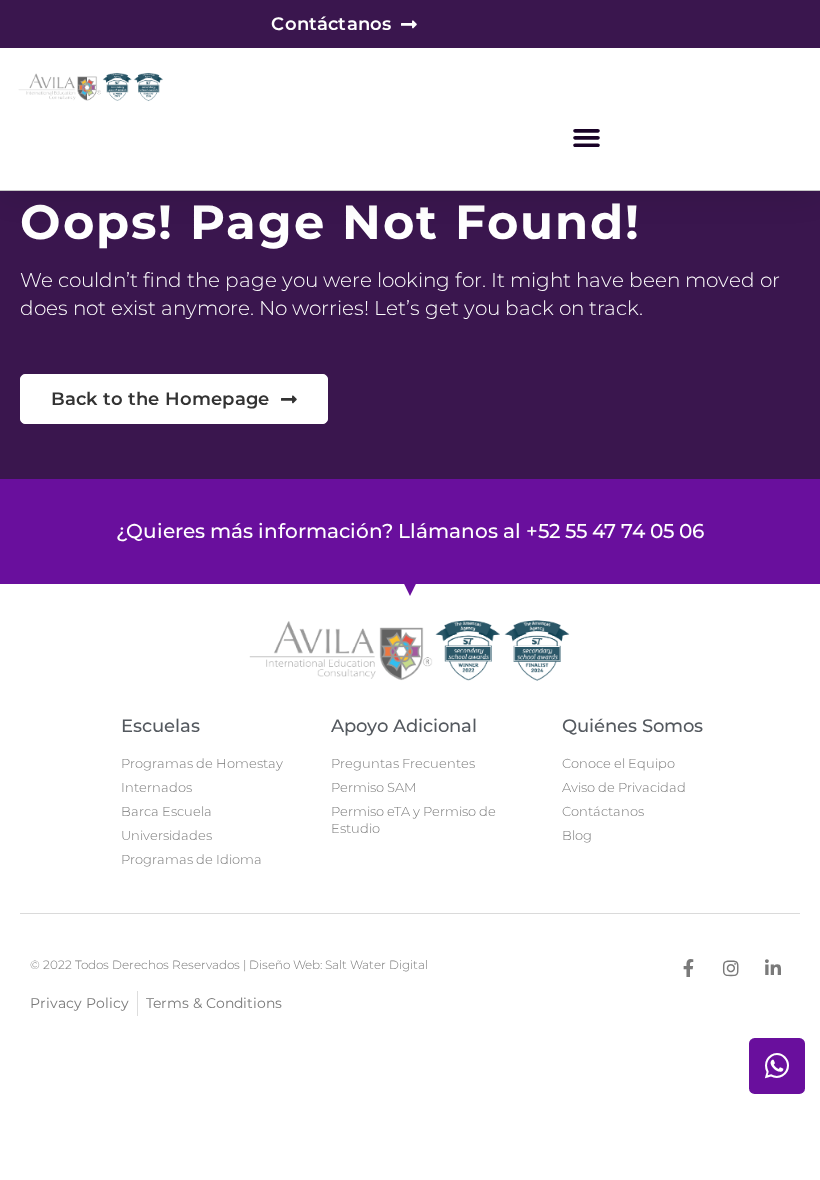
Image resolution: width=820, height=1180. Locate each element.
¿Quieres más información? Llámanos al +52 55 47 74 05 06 (410, 531)
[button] (587, 138)
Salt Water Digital (376, 964)
